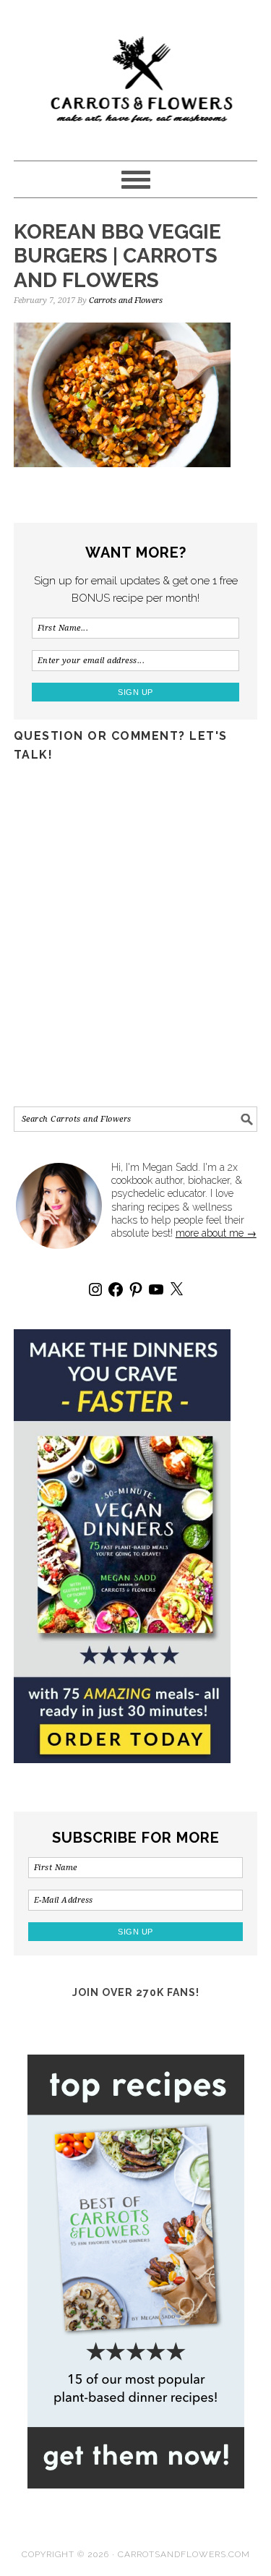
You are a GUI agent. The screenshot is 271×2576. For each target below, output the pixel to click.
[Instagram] (95, 1289)
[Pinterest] (136, 1289)
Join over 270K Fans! (136, 1992)
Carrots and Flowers (136, 74)
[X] (176, 1289)
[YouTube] (156, 1289)
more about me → (216, 1233)
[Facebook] (116, 1289)
